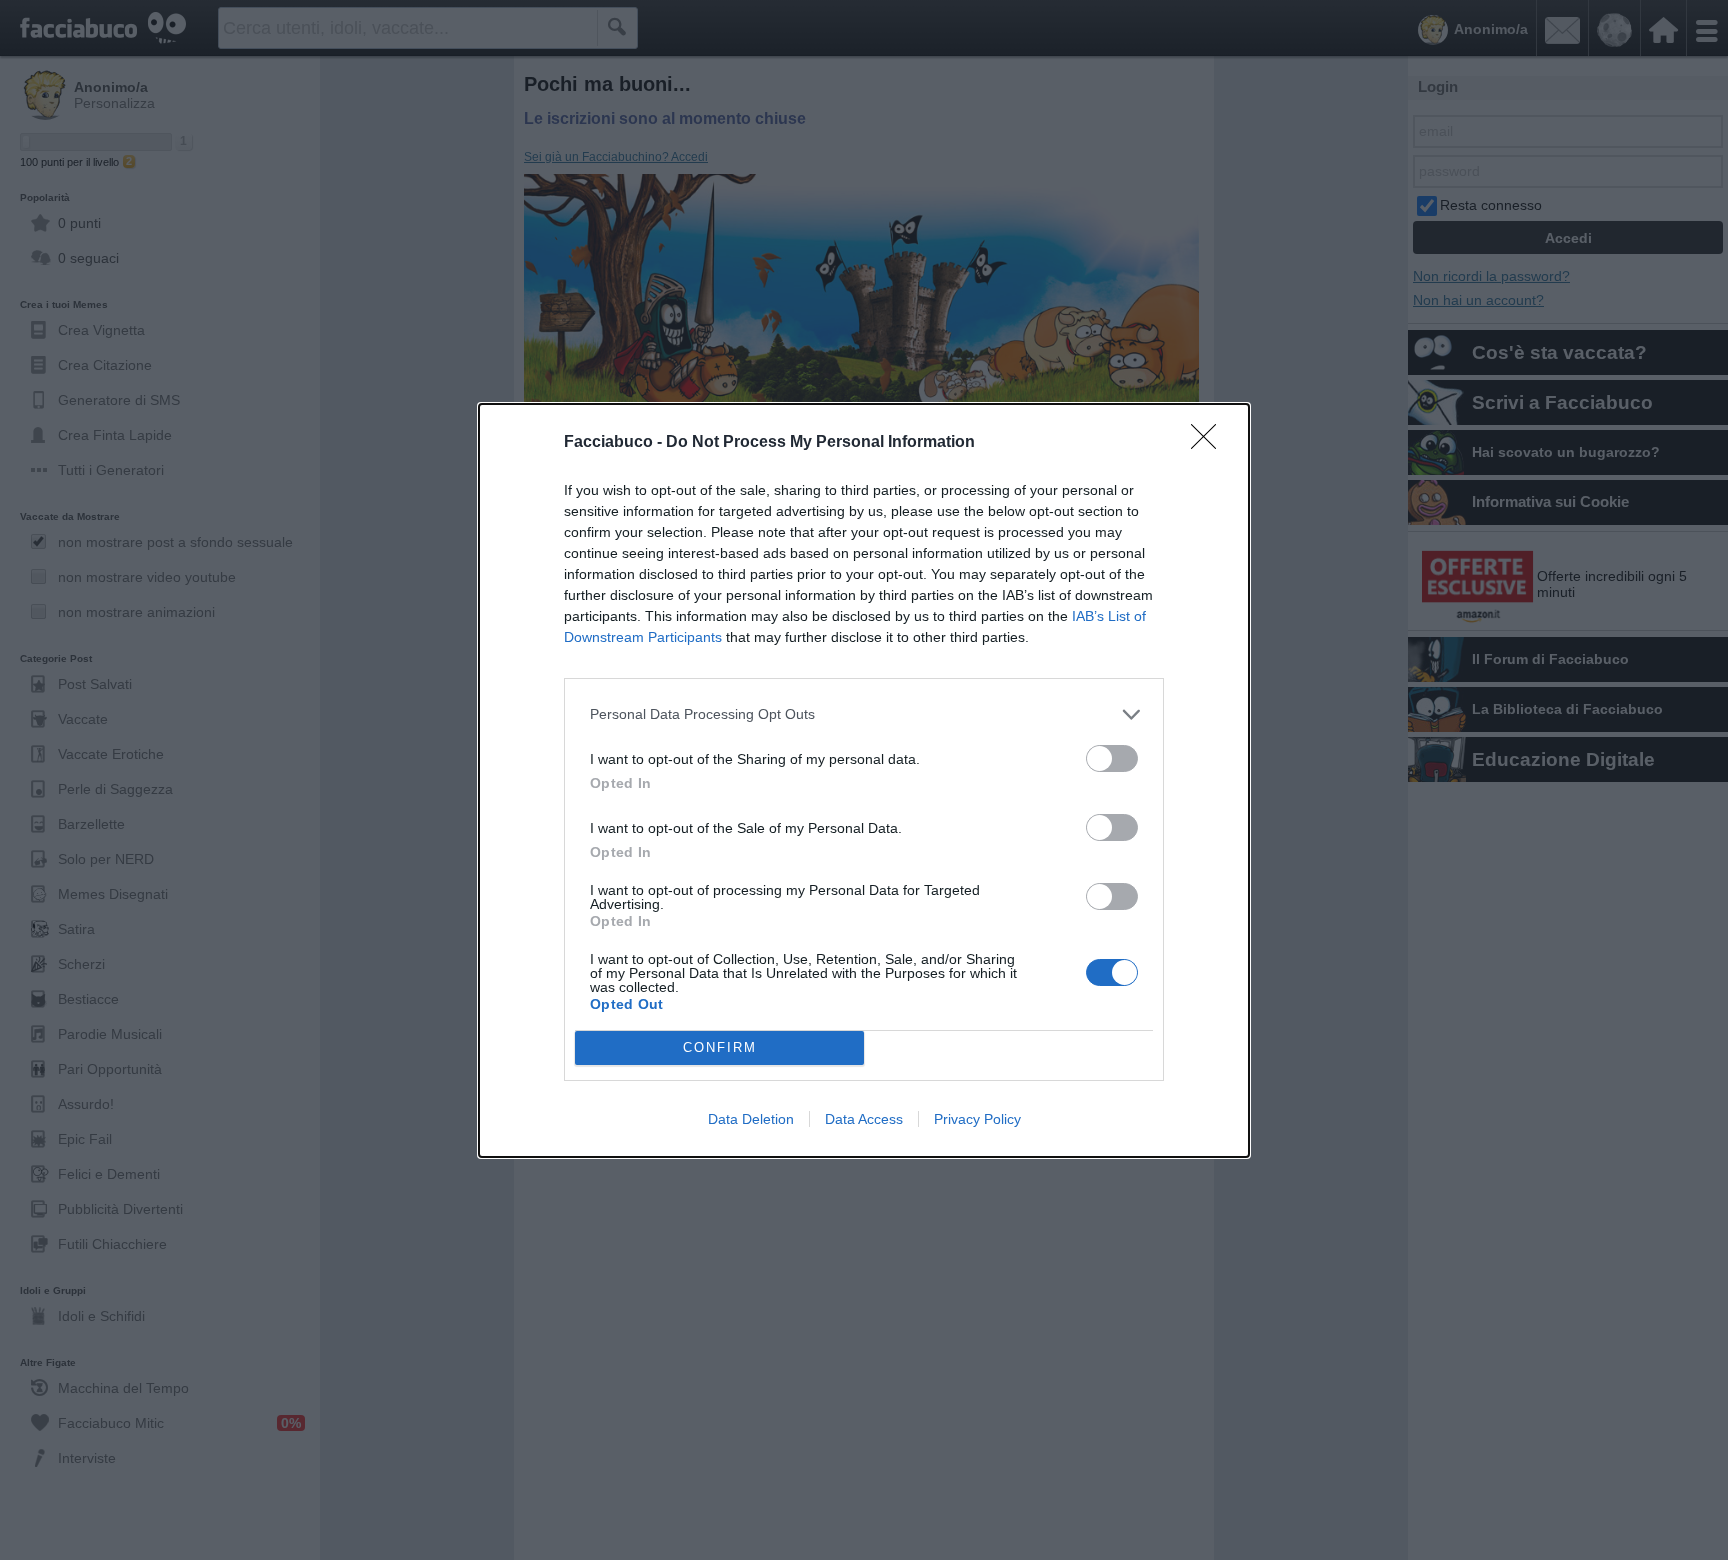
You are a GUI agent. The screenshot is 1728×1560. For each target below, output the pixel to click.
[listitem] (864, 714)
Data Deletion (751, 1119)
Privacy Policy (977, 1119)
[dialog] (864, 780)
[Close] (1210, 443)
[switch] (1112, 758)
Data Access (864, 1119)
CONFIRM (720, 1047)
